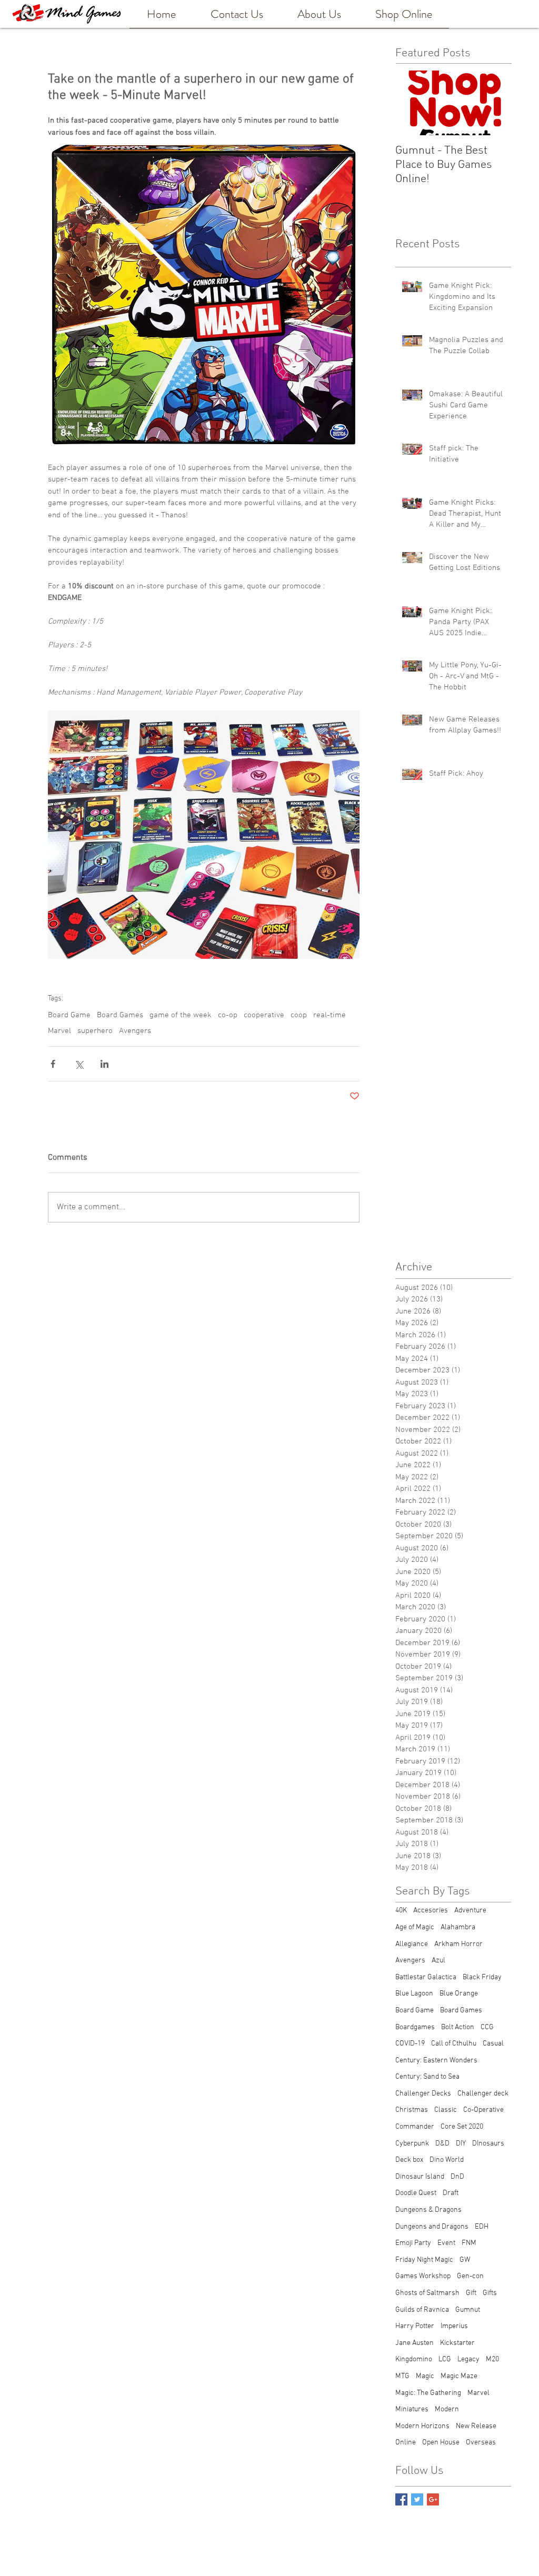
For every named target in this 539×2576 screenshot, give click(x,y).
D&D (442, 2144)
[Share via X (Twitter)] (79, 1064)
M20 (492, 2359)
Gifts (490, 2293)
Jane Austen (415, 2343)
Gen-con (470, 2276)
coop (299, 1015)
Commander (415, 2127)
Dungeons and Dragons (432, 2227)
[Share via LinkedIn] (104, 1064)
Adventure (470, 1911)
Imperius (454, 2326)
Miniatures (412, 2409)
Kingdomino (414, 2359)
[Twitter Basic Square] (417, 2499)
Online (406, 2443)
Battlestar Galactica (426, 1977)
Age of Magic (415, 1927)
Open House (441, 2443)
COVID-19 (410, 2044)
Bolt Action (458, 2027)
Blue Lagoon (414, 1994)
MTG (402, 2376)
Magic (425, 2376)
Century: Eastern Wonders (436, 2061)
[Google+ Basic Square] (433, 2499)
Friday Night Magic (424, 2260)
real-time (330, 1015)
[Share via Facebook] (53, 1064)
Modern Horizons (422, 2426)
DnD (457, 2177)
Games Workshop (423, 2276)
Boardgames (415, 2027)
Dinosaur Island (420, 2177)
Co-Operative (483, 2110)
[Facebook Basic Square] (401, 2499)
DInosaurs (488, 2144)
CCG (487, 2027)
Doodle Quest (416, 2193)
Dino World (447, 2160)
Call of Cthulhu (454, 2044)
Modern (447, 2409)
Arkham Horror (458, 1944)
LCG (445, 2359)
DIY (461, 2144)
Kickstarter (457, 2343)
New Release (476, 2426)
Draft (451, 2193)
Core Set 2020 (462, 2127)
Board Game (69, 1015)
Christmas (412, 2110)
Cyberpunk (412, 2144)
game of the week (181, 1015)
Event (446, 2243)
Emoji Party (413, 2243)
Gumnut (468, 2310)
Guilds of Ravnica (422, 2310)
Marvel (59, 1031)
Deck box (409, 2160)
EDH (482, 2227)
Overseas (481, 2443)
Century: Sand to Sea (427, 2077)
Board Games (120, 1015)
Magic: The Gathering (428, 2393)
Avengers (135, 1031)
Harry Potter (415, 2326)
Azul (438, 1961)
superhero (95, 1031)
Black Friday (482, 1977)
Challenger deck (483, 2094)
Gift (471, 2293)
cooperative (264, 1015)
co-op (228, 1015)
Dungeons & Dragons (428, 2210)
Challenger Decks (423, 2094)
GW (465, 2260)
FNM (469, 2243)
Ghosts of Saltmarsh (427, 2293)
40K (401, 1911)
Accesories (431, 1911)
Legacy (468, 2359)
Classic (446, 2110)
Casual (493, 2044)
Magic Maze (459, 2376)
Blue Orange (459, 1994)
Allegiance (412, 1944)
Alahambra (458, 1927)
